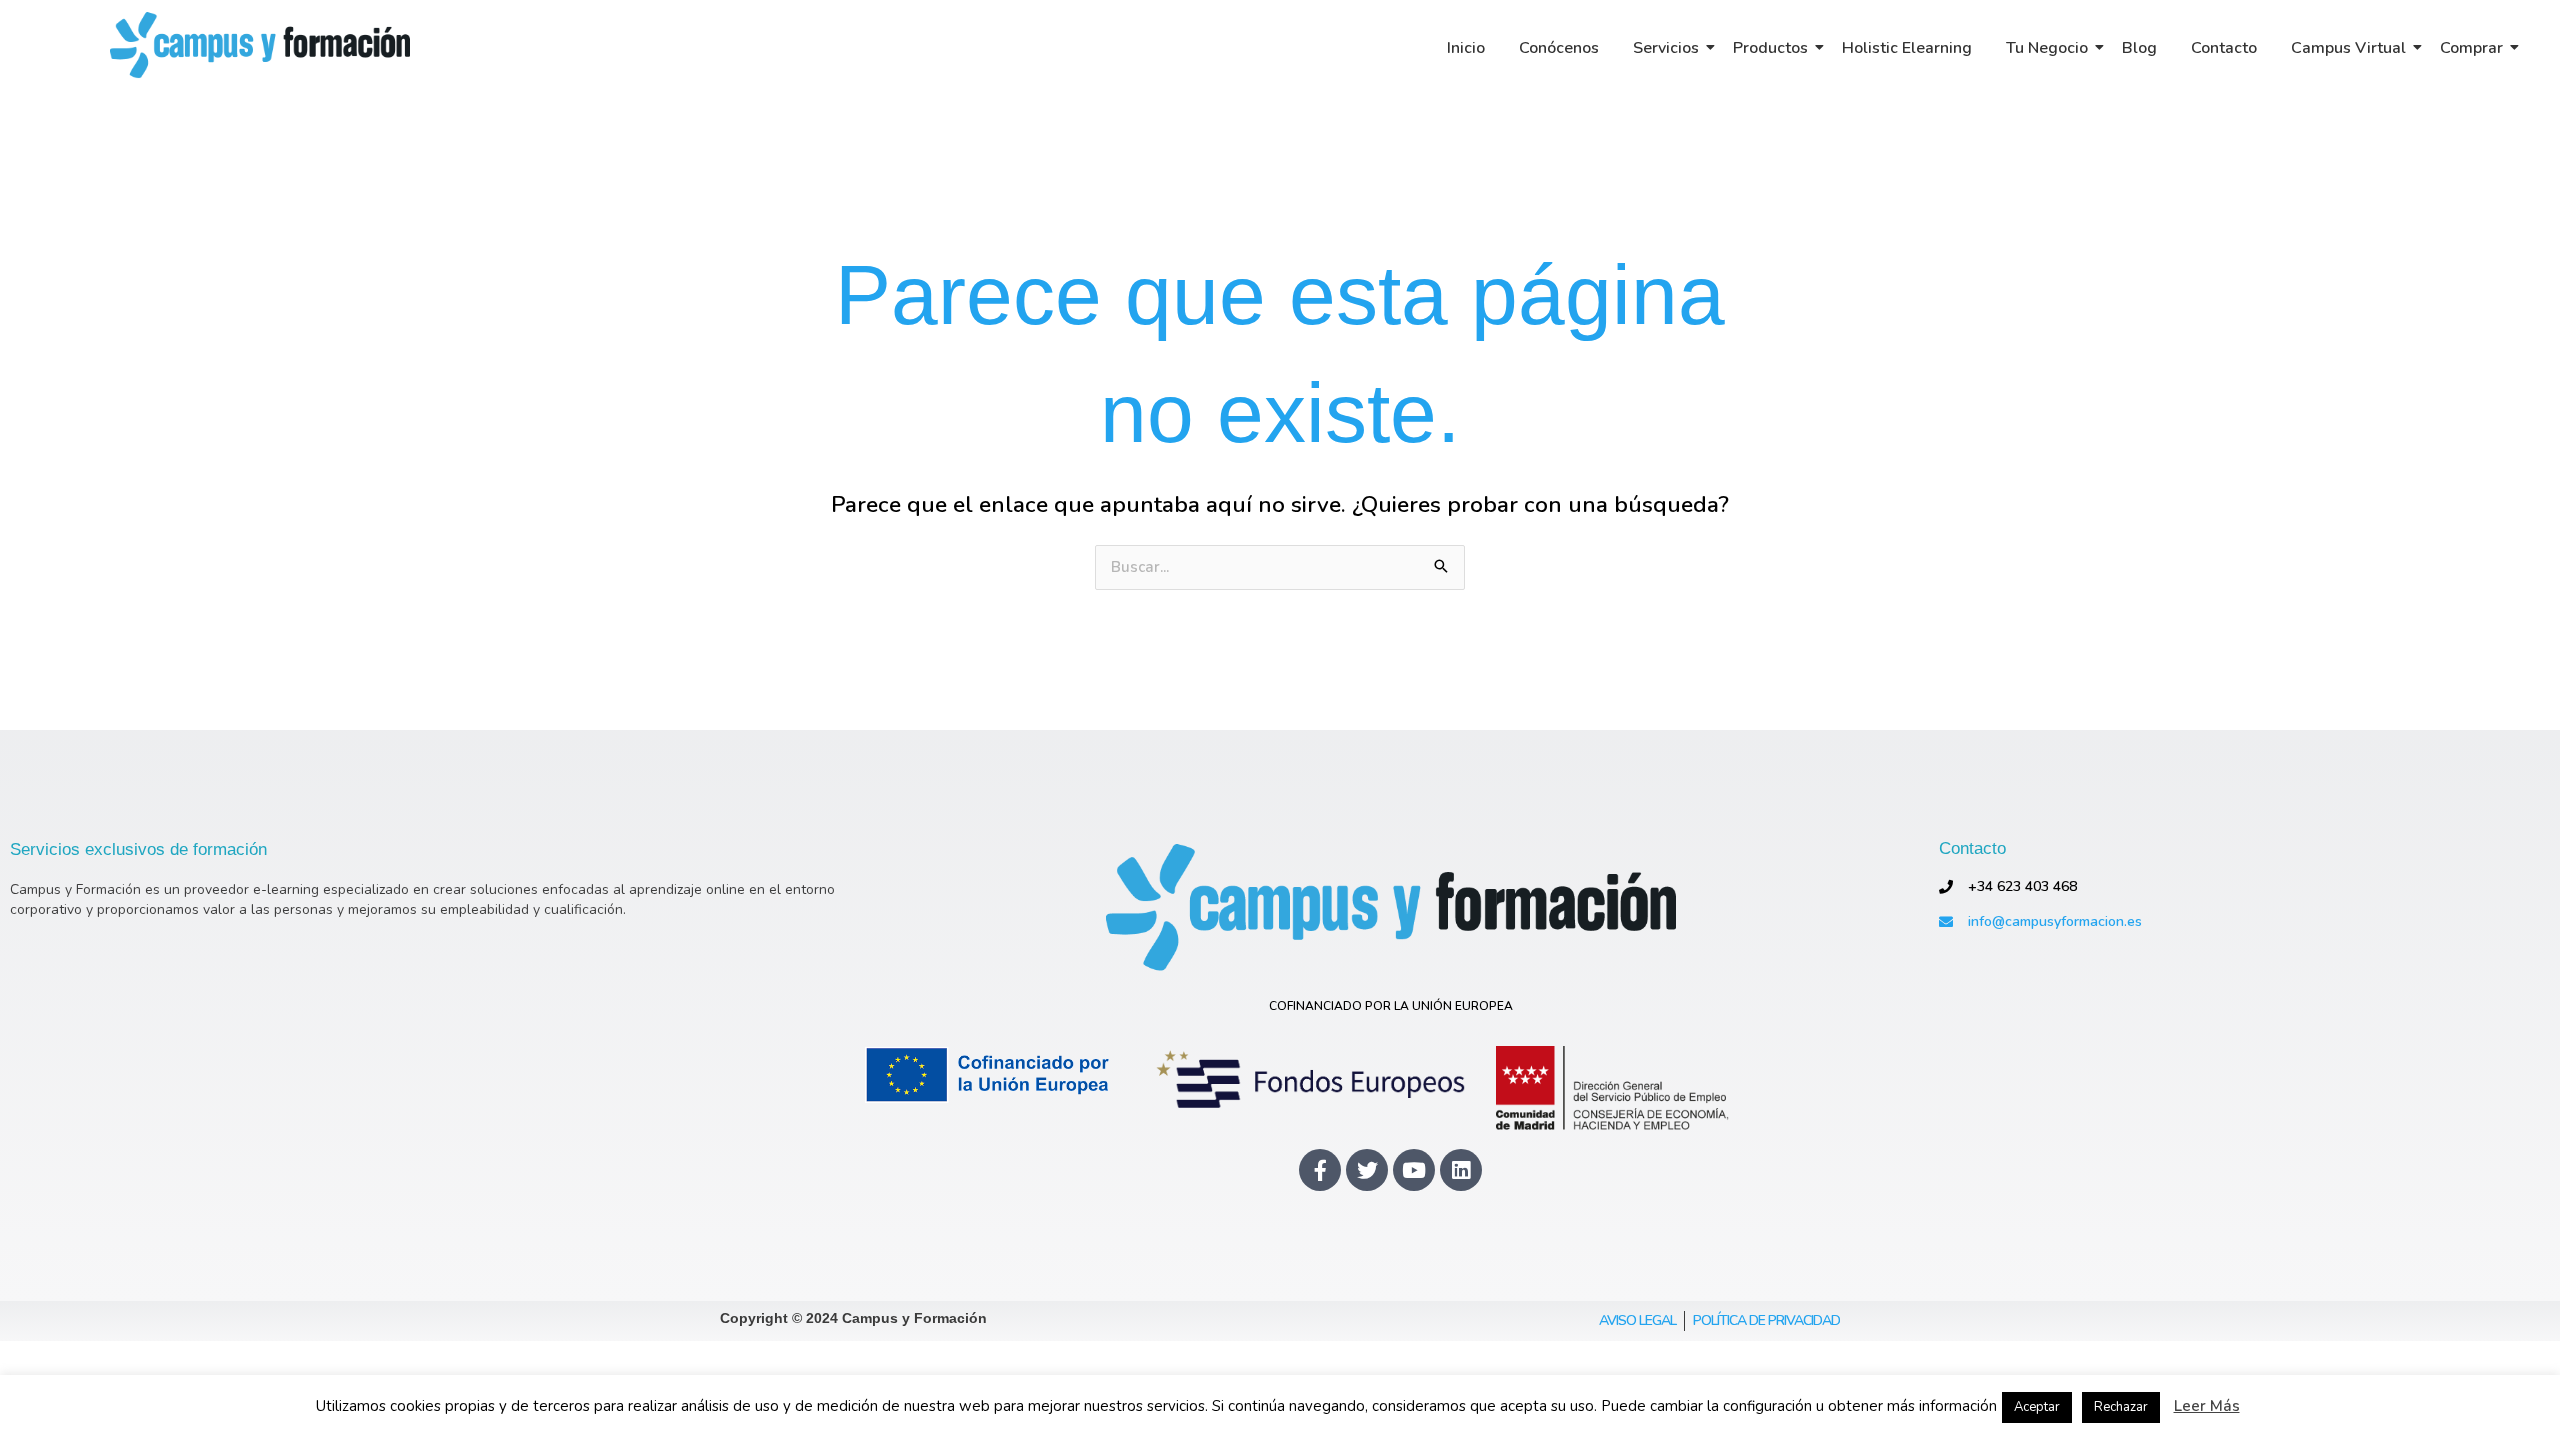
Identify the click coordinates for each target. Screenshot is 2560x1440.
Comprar (2471, 48)
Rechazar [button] (2121, 1407)
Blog (2139, 48)
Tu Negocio (2047, 48)
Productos (1770, 48)
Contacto (2224, 48)
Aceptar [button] (2037, 1407)
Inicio (1466, 48)
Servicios (1666, 48)
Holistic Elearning (1907, 48)
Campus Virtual (2348, 48)
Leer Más (2207, 1406)
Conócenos (1559, 48)
